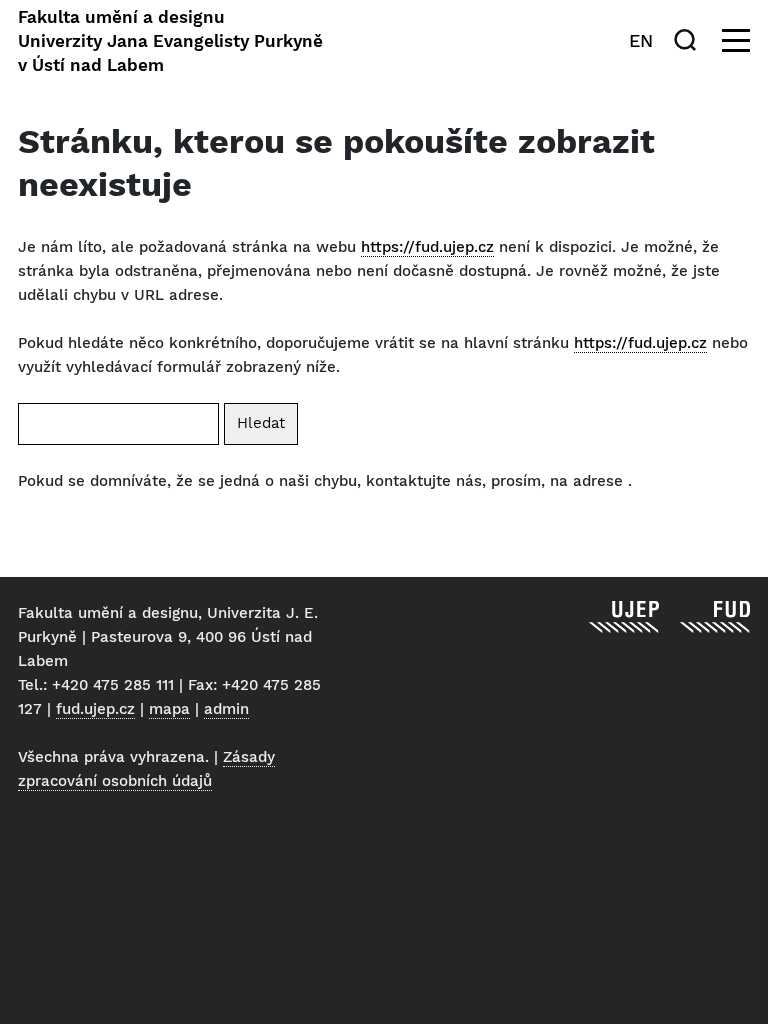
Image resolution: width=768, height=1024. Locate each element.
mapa (169, 709)
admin (226, 709)
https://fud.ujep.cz (427, 247)
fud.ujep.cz (95, 709)
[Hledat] (689, 40)
